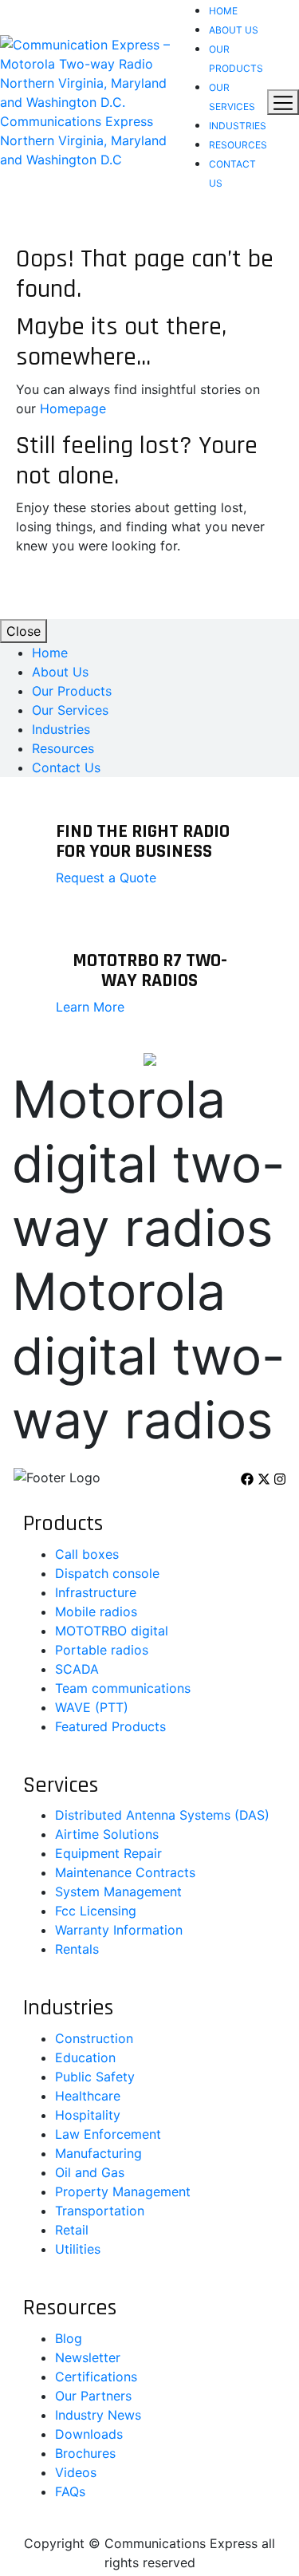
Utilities (78, 2249)
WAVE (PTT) (92, 1707)
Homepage (73, 408)
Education (85, 2057)
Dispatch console (107, 1573)
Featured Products (110, 1726)
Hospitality (88, 2115)
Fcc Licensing (96, 1911)
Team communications (123, 1688)
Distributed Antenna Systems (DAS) (162, 1815)
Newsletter (88, 2357)
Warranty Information (119, 1930)
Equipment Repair (108, 1853)
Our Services (70, 710)
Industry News (98, 2415)
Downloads (89, 2434)
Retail (72, 2230)
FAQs (70, 2491)
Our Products (72, 691)
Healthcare (88, 2096)
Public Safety (95, 2077)
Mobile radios (96, 1611)
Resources (238, 145)
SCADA (77, 1669)
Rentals (77, 1949)
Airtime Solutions (107, 1834)
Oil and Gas (90, 2172)
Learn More (90, 1007)
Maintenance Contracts (125, 1872)
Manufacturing (98, 2153)
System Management (118, 1892)
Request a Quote (106, 878)
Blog (69, 2338)
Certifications (96, 2377)
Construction (94, 2038)
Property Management (123, 2191)
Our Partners (93, 2396)
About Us (234, 30)
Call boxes (87, 1554)
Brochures (85, 2453)
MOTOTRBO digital (112, 1631)
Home (223, 11)
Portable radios (102, 1650)
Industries (238, 126)
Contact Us (66, 767)
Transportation (100, 2211)
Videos (76, 2472)
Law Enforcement (108, 2134)
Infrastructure (96, 1592)
